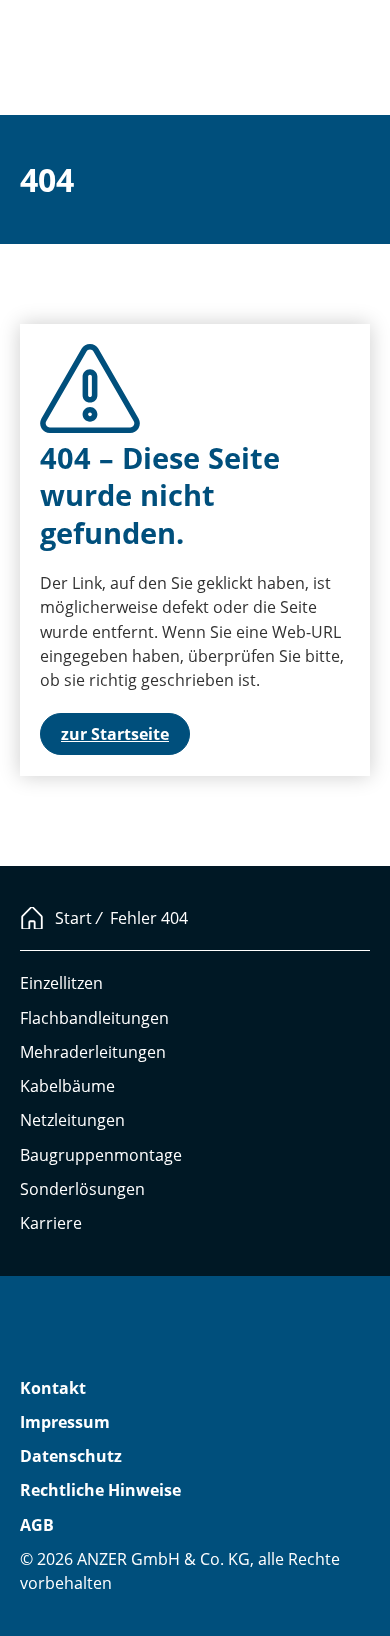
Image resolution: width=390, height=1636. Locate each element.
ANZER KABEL (92, 1336)
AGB (37, 1525)
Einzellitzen (61, 983)
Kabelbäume (67, 1086)
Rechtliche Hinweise (100, 1490)
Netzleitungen (72, 1120)
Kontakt (53, 1388)
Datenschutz (71, 1456)
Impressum (65, 1422)
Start (73, 918)
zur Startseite (115, 734)
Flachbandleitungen (94, 1018)
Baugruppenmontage (101, 1155)
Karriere (51, 1223)
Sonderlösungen (82, 1189)
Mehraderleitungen (93, 1052)
